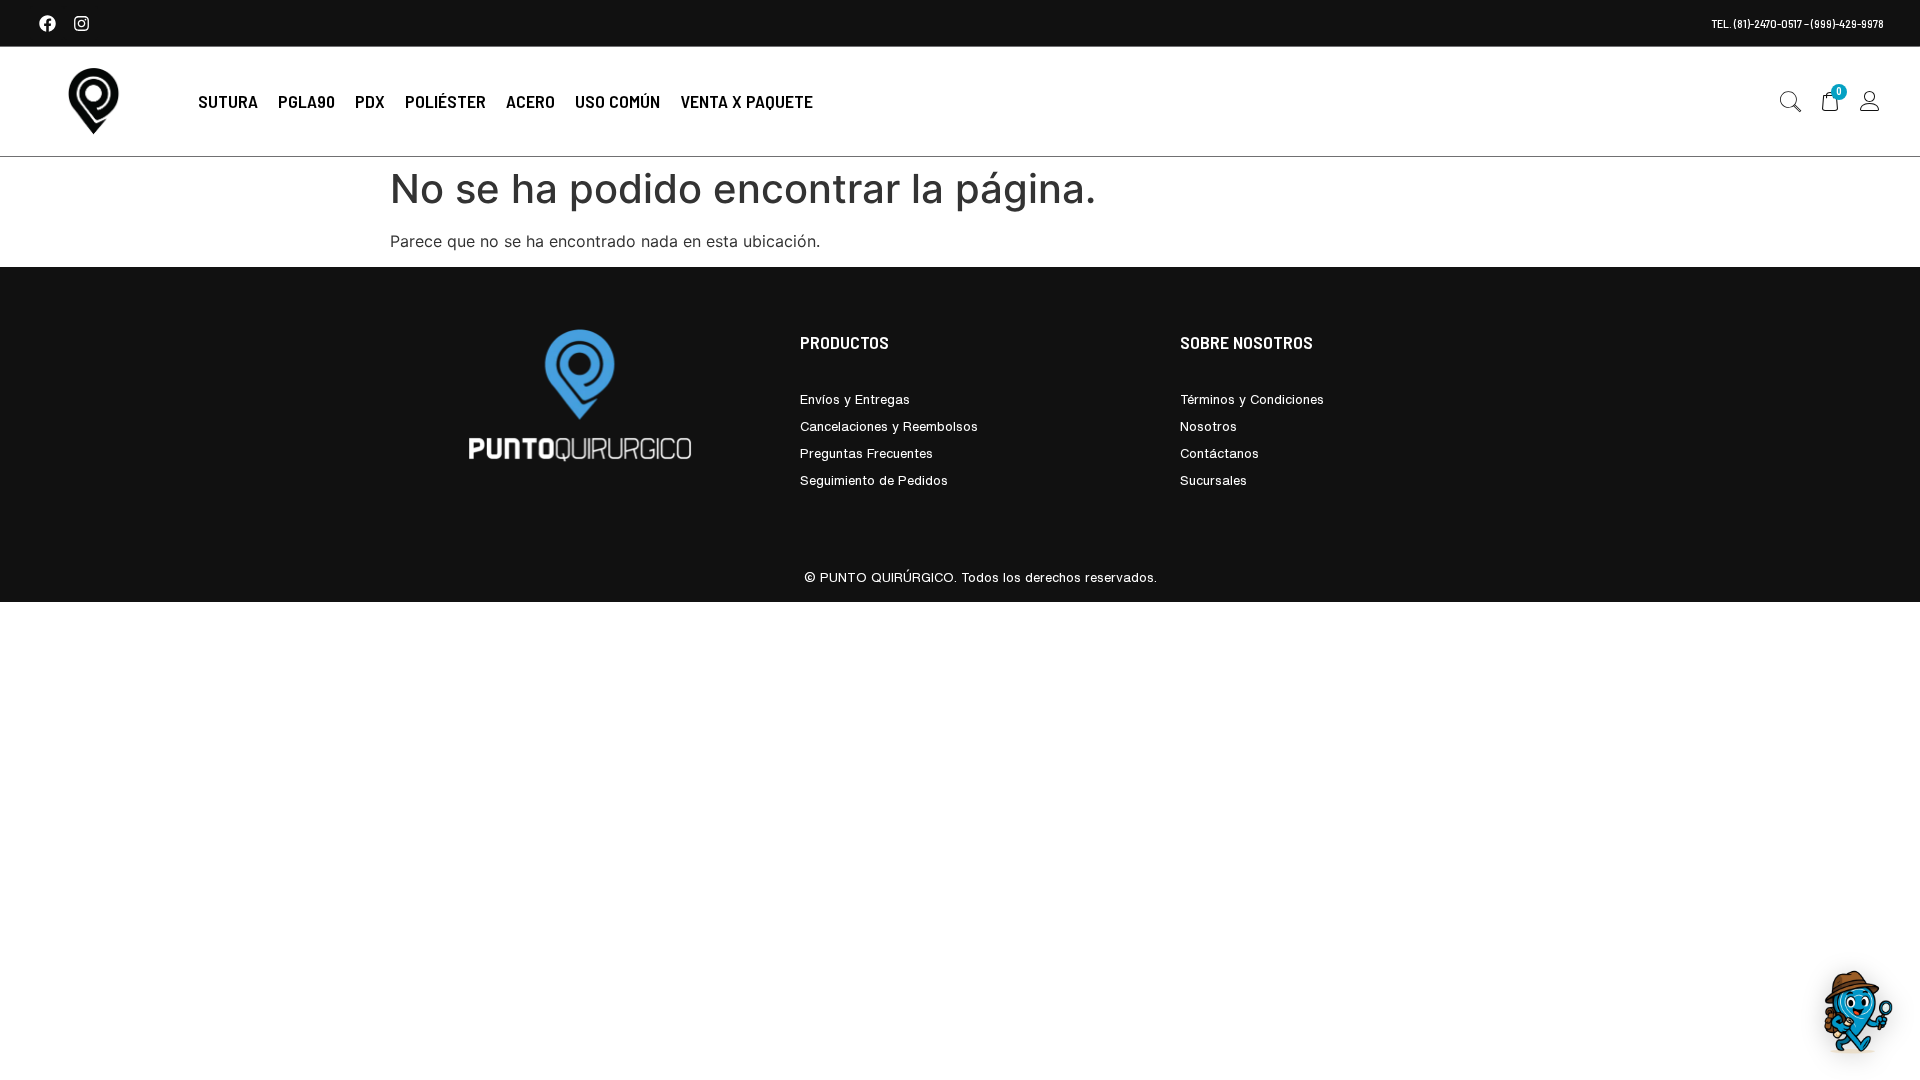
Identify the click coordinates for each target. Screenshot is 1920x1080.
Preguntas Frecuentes (866, 453)
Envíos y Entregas (855, 399)
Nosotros (1208, 426)
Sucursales (1213, 480)
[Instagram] (81, 23)
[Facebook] (47, 23)
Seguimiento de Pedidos (874, 480)
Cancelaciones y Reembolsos (889, 426)
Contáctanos (1219, 453)
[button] (228, 101)
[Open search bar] (1790, 102)
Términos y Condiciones (1252, 399)
